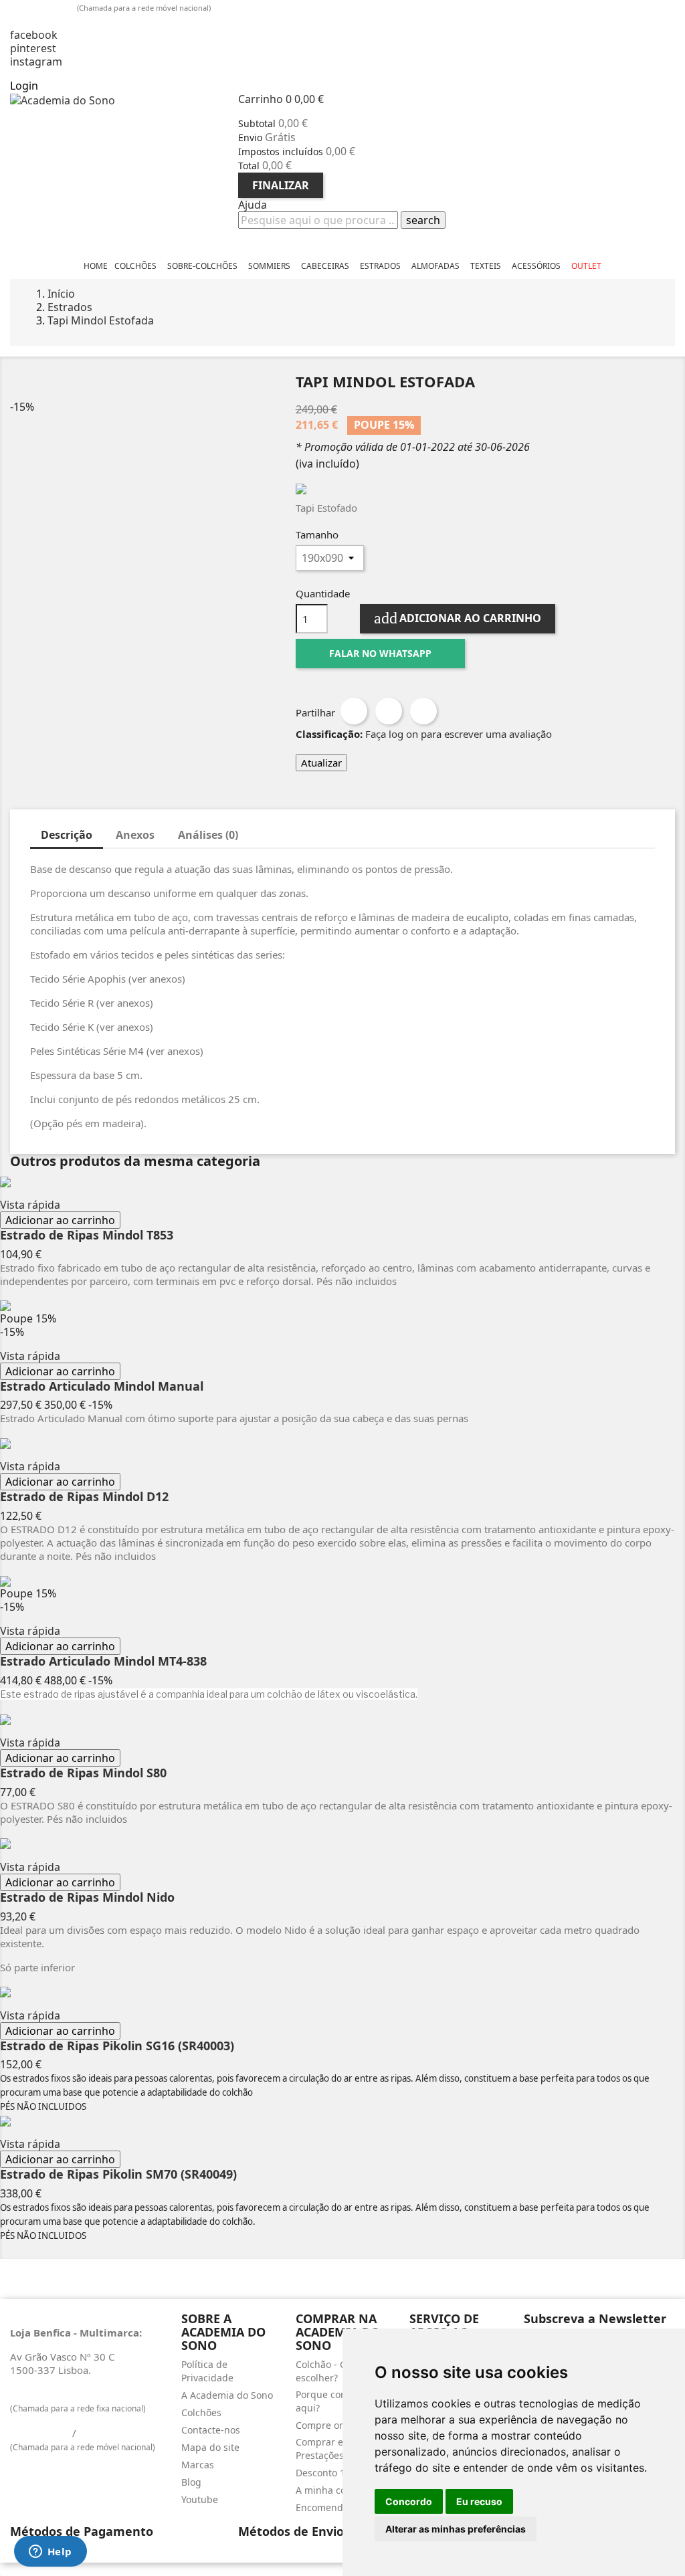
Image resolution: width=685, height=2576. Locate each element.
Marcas (198, 2465)
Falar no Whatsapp (380, 653)
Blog (191, 2482)
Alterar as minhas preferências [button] (456, 2529)
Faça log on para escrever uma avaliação (459, 734)
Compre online (329, 2425)
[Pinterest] (423, 711)
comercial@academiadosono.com (102, 21)
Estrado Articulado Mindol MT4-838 (103, 1662)
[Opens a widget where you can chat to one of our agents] (50, 2553)
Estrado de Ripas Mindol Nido (87, 1898)
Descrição (67, 835)
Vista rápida (30, 1205)
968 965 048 (109, 2433)
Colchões (201, 2412)
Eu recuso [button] (479, 2501)
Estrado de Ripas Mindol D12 (84, 1497)
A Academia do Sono (227, 2395)
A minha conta (328, 2490)
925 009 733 (44, 7)
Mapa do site (210, 2447)
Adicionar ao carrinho (458, 618)
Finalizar (281, 185)
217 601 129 (40, 2394)
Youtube (200, 2499)
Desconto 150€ (328, 2473)
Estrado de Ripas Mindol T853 (87, 1235)
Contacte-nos (211, 2430)
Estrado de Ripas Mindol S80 (83, 1773)
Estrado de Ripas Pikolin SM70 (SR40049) (118, 2175)
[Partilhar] (354, 711)
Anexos (135, 835)
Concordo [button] (409, 2501)
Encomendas (324, 2507)
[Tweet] (389, 711)
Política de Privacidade (207, 2371)
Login (24, 86)
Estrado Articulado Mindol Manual (102, 1387)
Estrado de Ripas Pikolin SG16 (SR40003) (117, 2046)
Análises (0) (208, 835)
